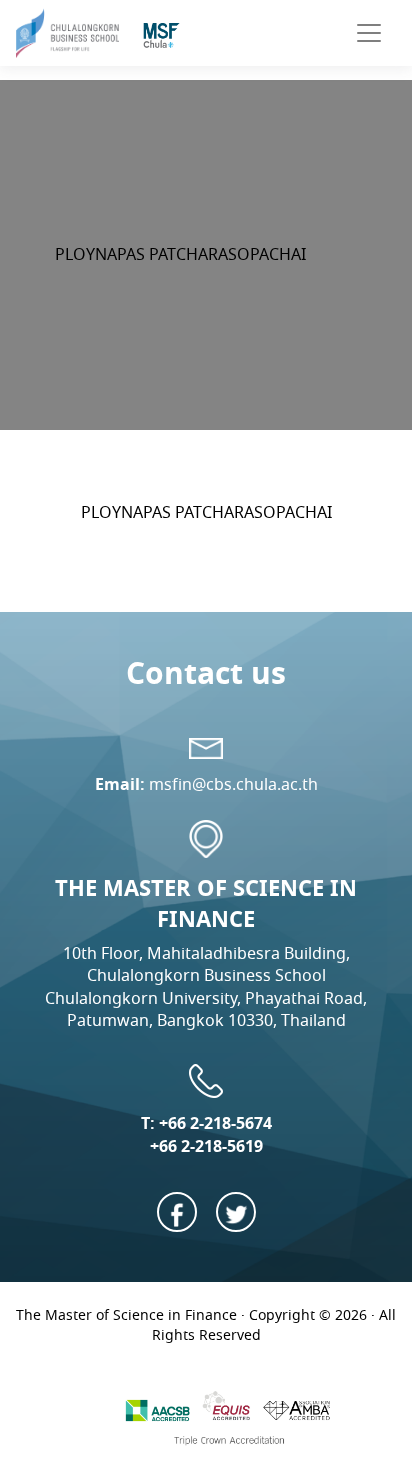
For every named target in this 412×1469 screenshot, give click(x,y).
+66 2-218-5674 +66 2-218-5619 (211, 1134)
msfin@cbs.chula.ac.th (233, 784)
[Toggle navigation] (369, 33)
